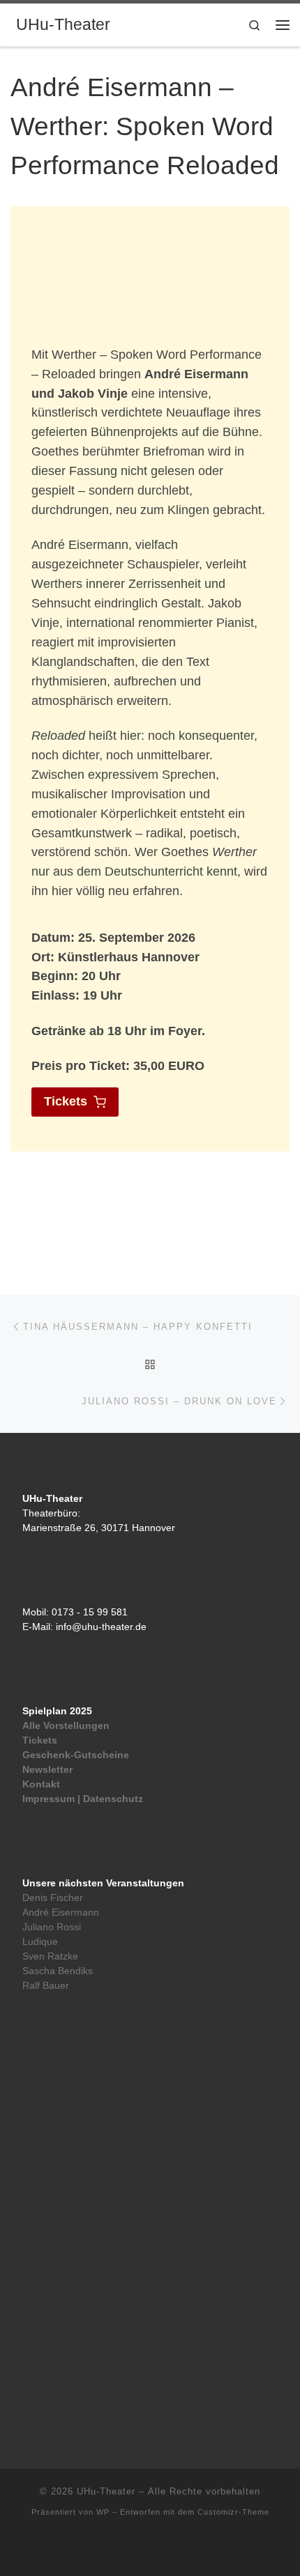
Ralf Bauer (46, 1986)
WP (103, 2512)
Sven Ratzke (50, 1956)
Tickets (40, 1740)
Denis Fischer (53, 1898)
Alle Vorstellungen (66, 1726)
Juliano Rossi (52, 1927)
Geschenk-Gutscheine (76, 1755)
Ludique (40, 1942)
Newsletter (47, 1770)
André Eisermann (61, 1912)
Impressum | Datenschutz (83, 1799)
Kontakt (41, 1784)
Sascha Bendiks (58, 1971)
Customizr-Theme (233, 2512)
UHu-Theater (106, 2491)
